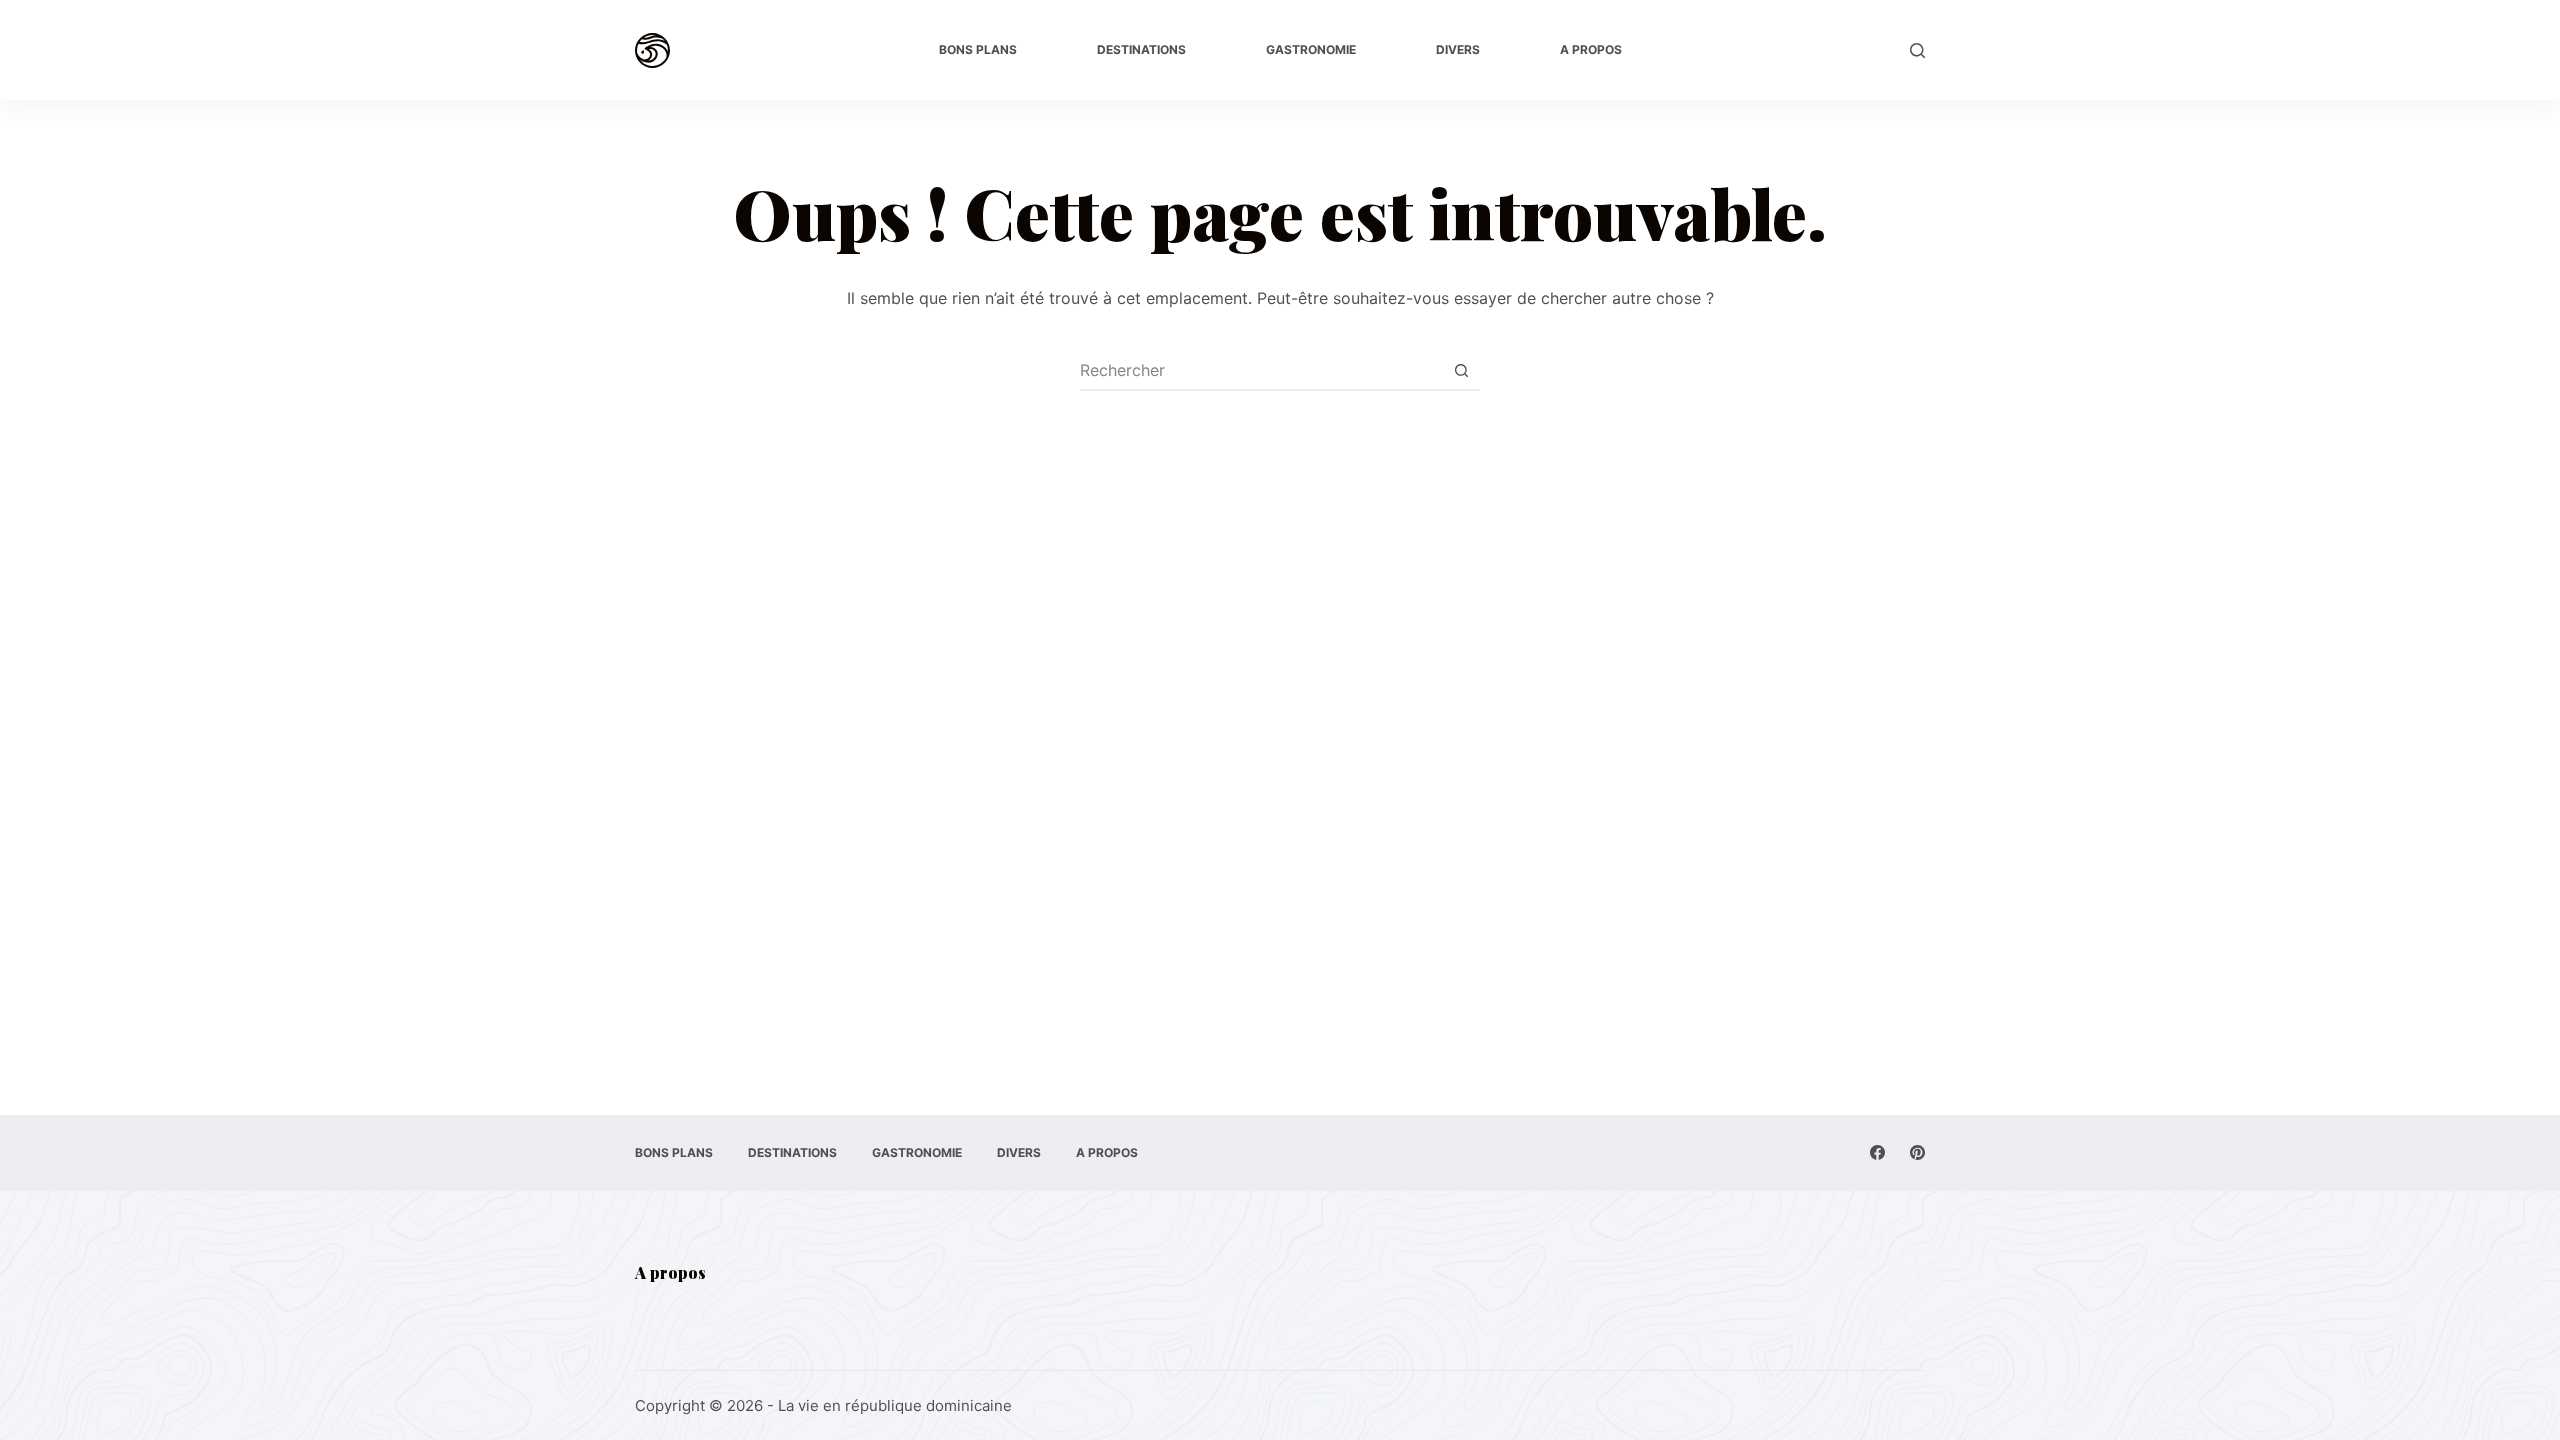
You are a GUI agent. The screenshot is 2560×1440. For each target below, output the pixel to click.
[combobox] (1261, 370)
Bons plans (978, 49)
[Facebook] (1877, 1152)
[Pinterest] (1917, 1152)
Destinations (1141, 49)
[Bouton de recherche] (1461, 370)
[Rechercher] (1917, 50)
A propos (1591, 49)
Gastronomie (1311, 49)
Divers (1458, 49)
